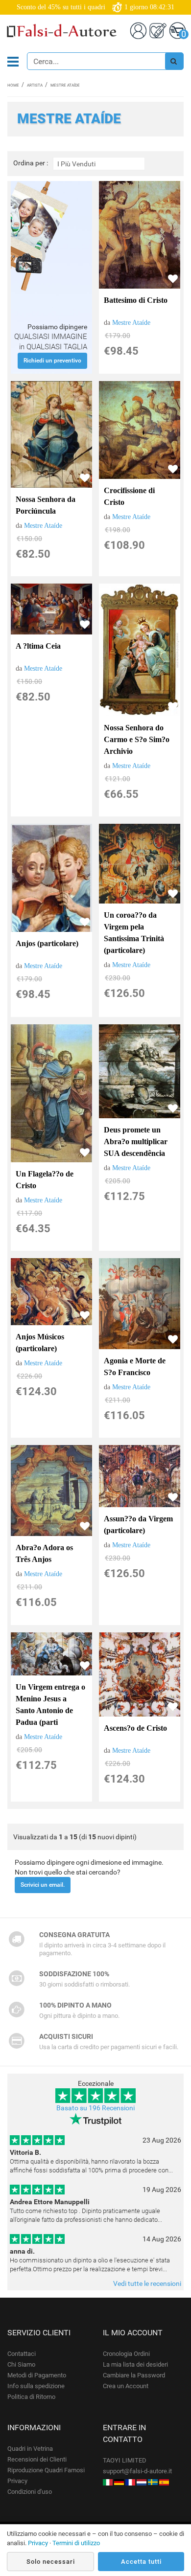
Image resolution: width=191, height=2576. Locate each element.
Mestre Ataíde (131, 323)
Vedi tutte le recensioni (147, 2283)
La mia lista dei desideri (135, 2364)
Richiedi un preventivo (52, 361)
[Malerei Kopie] (119, 2482)
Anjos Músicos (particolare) (40, 1343)
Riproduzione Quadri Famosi (46, 2470)
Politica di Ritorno (31, 2397)
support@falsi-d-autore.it (137, 2471)
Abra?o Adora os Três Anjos (44, 1553)
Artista (35, 85)
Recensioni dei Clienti (37, 2459)
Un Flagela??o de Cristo (45, 1180)
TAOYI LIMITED (125, 2460)
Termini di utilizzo (76, 2543)
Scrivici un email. (43, 1885)
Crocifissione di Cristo (129, 496)
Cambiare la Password (134, 2375)
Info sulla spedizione (36, 2386)
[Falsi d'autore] (108, 2482)
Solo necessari (51, 2562)
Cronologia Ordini (126, 2354)
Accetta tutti (141, 2562)
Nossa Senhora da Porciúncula (46, 505)
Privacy (17, 2481)
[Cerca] (174, 61)
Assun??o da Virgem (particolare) (138, 1525)
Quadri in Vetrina (30, 2449)
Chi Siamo (21, 2364)
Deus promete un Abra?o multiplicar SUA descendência (136, 1141)
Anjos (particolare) (47, 943)
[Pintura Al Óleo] (164, 2482)
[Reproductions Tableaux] (130, 2482)
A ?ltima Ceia (38, 646)
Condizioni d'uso (30, 2492)
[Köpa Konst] (153, 2482)
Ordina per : (31, 163)
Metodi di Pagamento (37, 2375)
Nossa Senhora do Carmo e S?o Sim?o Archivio (137, 739)
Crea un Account (126, 2386)
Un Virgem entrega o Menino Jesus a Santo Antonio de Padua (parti (50, 1705)
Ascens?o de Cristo (135, 1728)
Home (13, 85)
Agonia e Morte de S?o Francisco (135, 1367)
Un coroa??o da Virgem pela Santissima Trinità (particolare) (134, 933)
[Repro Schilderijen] (142, 2482)
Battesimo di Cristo (136, 300)
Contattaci (22, 2354)
